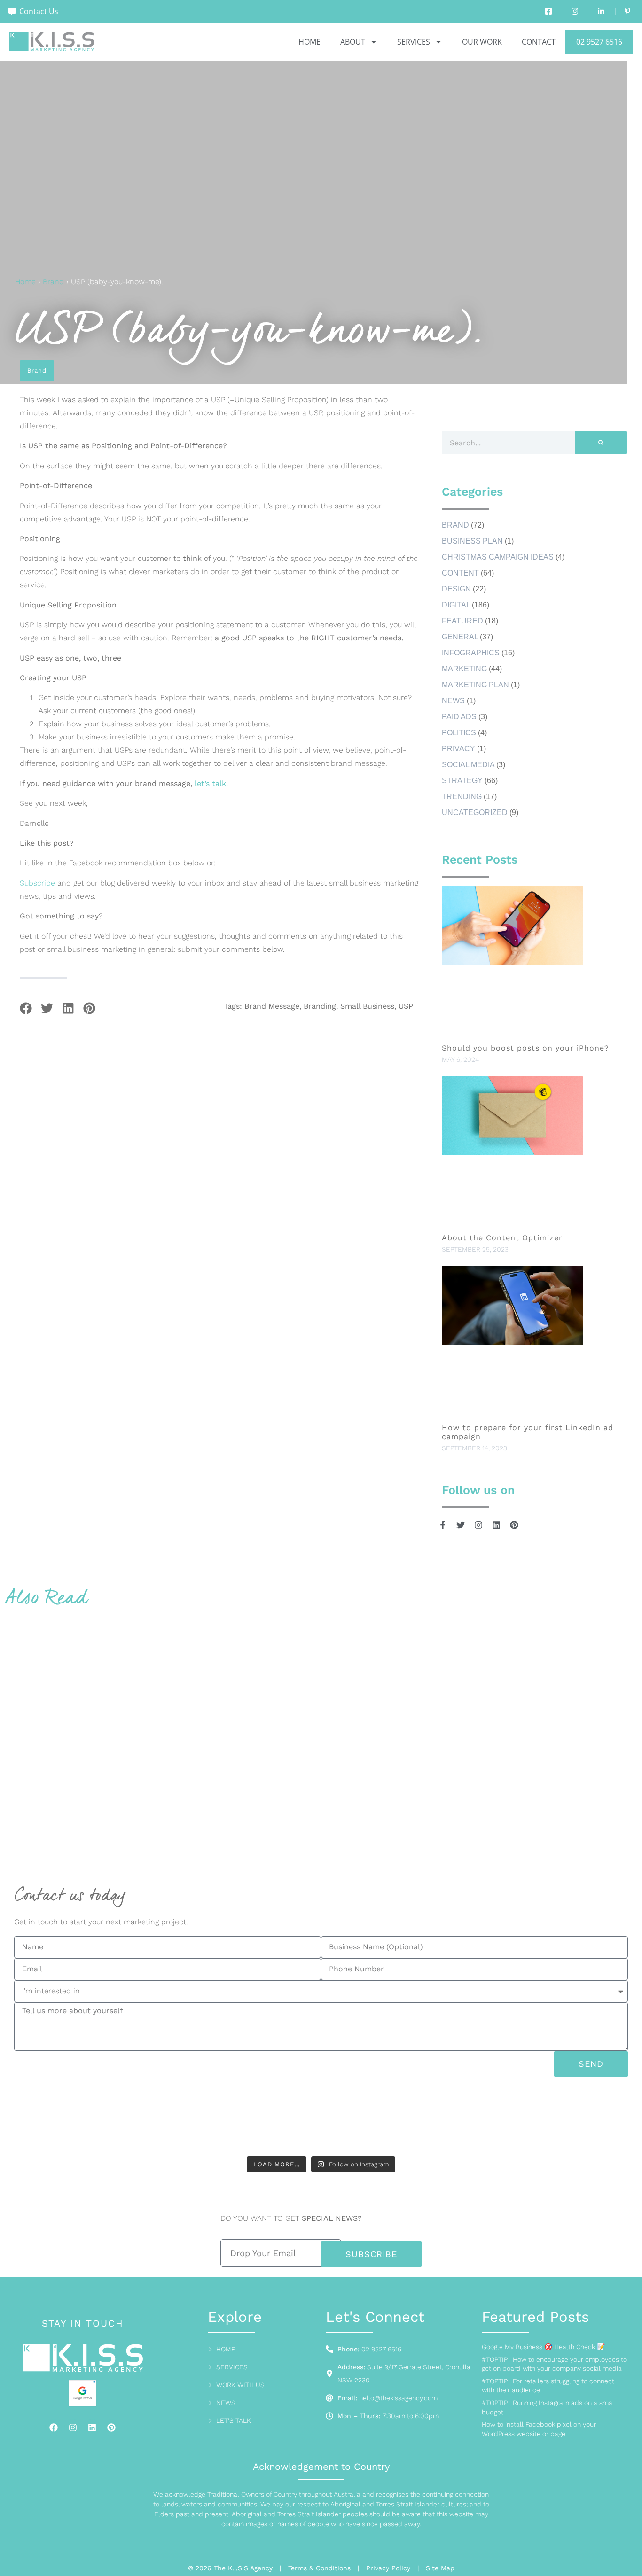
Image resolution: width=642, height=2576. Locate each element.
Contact (539, 42)
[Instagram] (73, 2428)
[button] (26, 1008)
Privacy (458, 749)
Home (309, 42)
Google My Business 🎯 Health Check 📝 (543, 2347)
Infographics (471, 653)
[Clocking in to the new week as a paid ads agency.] (268, 2120)
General (460, 637)
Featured (462, 621)
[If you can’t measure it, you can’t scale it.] (587, 2120)
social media (468, 765)
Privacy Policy (388, 2568)
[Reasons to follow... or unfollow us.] (374, 2120)
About (353, 42)
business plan (472, 541)
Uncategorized (475, 813)
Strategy (462, 781)
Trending (462, 797)
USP (406, 1006)
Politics (459, 733)
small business (367, 1006)
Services (414, 42)
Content (460, 573)
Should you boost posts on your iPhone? (527, 1048)
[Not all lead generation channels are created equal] (480, 2120)
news (453, 701)
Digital (456, 605)
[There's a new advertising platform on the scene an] (162, 2120)
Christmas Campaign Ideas (498, 557)
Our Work (482, 42)
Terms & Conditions (319, 2568)
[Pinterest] (111, 2428)
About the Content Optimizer (502, 1238)
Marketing (464, 669)
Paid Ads (459, 717)
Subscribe (37, 883)
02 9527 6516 (599, 42)
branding (320, 1006)
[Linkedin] (92, 2428)
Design (456, 589)
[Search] (601, 443)
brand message (272, 1006)
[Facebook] (54, 2428)
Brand (53, 282)
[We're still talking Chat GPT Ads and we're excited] (55, 2120)
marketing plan (475, 685)
